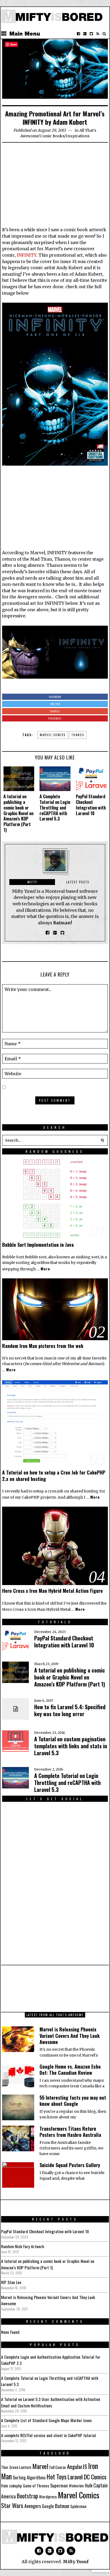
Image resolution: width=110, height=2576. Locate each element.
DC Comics (95, 2477)
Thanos (78, 735)
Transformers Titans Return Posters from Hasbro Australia (70, 2132)
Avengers (33, 2506)
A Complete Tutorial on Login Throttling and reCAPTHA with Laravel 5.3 (55, 808)
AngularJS (77, 2466)
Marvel (40, 2466)
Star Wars (12, 2505)
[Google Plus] (50, 2551)
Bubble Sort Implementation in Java (38, 1245)
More (45, 1269)
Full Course (58, 2467)
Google (48, 2506)
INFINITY (27, 255)
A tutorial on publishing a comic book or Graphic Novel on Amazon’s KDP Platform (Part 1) (18, 813)
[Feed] (98, 34)
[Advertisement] (55, 187)
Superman (59, 2485)
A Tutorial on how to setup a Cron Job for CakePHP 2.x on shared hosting (54, 1475)
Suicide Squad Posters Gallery (70, 2165)
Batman (62, 2506)
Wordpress (48, 2497)
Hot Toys (57, 2477)
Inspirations (78, 136)
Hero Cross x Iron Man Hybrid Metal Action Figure (52, 1591)
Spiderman (78, 2506)
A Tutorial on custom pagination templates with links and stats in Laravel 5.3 (71, 1746)
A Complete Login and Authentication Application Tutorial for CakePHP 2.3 (51, 2360)
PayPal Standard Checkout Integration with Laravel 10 (91, 805)
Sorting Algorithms (29, 2477)
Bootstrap (27, 2496)
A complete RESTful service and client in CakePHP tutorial (48, 2435)
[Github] (91, 34)
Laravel (75, 2477)
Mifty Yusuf (76, 2562)
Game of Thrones (36, 2486)
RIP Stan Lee (11, 2282)
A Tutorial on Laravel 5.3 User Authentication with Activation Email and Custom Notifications (51, 2402)
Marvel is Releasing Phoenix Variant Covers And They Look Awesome (70, 2036)
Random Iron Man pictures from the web (43, 1346)
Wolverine (76, 2486)
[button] (103, 1140)
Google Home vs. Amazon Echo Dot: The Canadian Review (70, 2070)
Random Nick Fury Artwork (23, 2246)
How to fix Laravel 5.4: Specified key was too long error (70, 1710)
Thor (5, 2467)
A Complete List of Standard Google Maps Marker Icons (46, 2420)
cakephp (15, 2486)
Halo (5, 2486)
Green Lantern (20, 2467)
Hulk (89, 2485)
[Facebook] (78, 34)
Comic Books (52, 136)
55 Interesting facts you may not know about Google (73, 2101)
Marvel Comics (53, 735)
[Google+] (85, 34)
